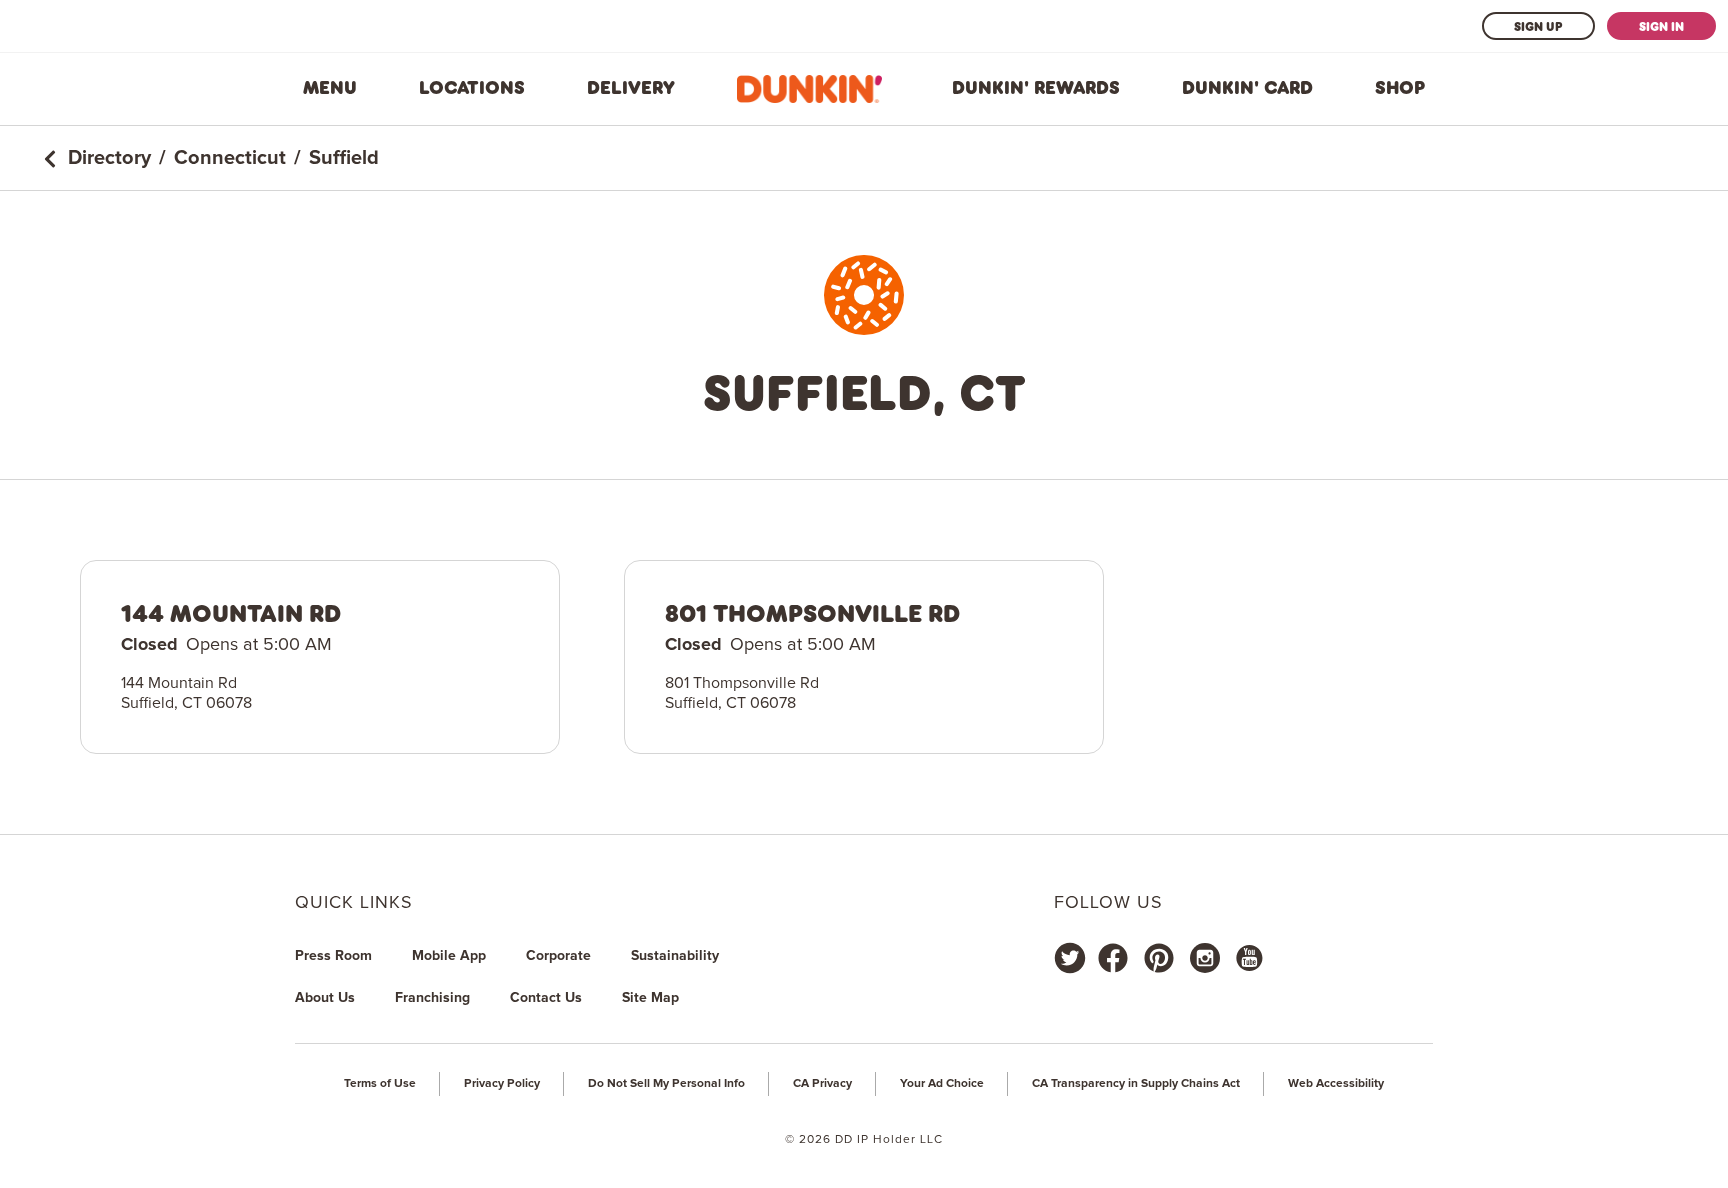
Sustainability (675, 956)
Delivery (631, 88)
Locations (472, 88)
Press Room (333, 956)
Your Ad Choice (942, 1084)
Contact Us (546, 998)
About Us (325, 998)
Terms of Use (380, 1084)
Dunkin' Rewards (1036, 88)
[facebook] (1113, 958)
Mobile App (449, 956)
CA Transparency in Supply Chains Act (1136, 1084)
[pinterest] (1159, 958)
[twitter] (1070, 958)
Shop (1400, 88)
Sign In (1661, 26)
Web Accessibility (1336, 1084)
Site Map (650, 998)
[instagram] (1205, 958)
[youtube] (1248, 958)
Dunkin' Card (1247, 88)
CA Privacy (822, 1084)
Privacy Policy (502, 1084)
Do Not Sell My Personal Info (666, 1084)
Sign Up (1538, 26)
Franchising (432, 998)
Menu (330, 88)
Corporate (558, 956)
